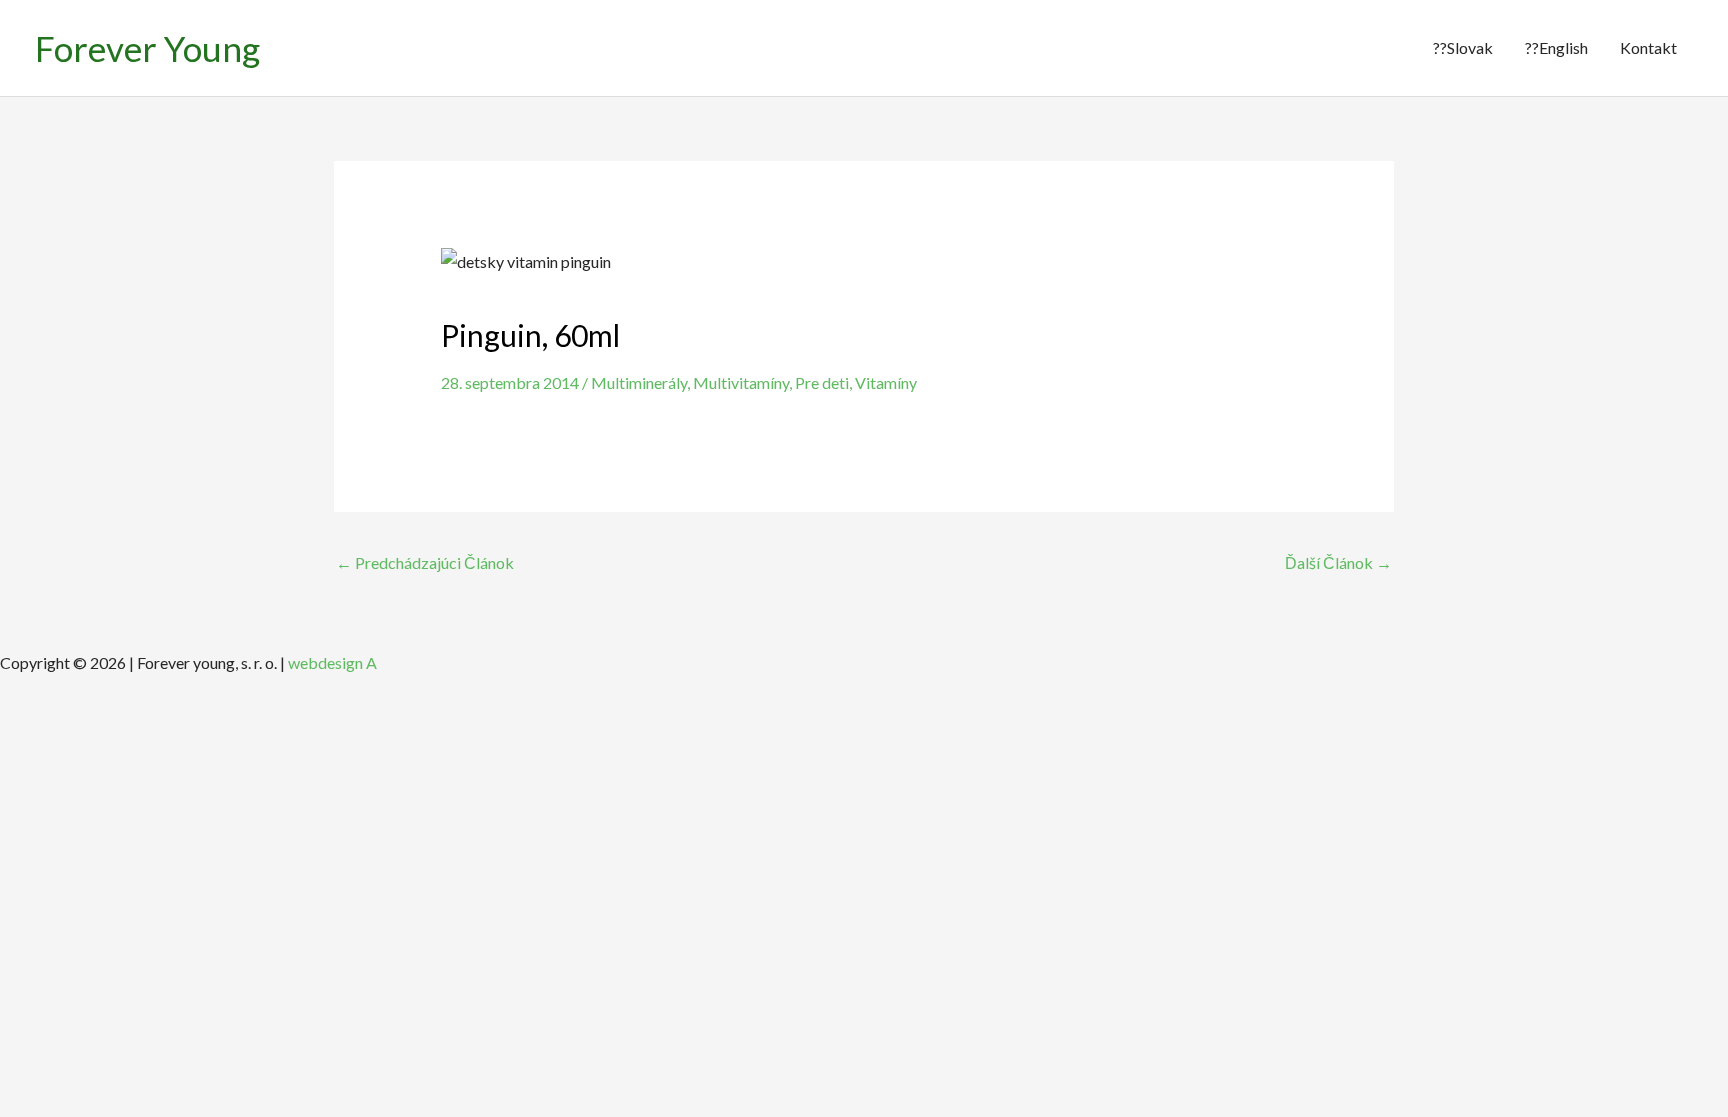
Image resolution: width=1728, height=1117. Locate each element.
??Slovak (1463, 47)
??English (1556, 47)
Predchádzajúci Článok (425, 562)
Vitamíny (886, 382)
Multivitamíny (741, 382)
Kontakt (1648, 47)
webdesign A (332, 662)
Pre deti (822, 382)
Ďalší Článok (1338, 562)
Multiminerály (639, 382)
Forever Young (147, 48)
